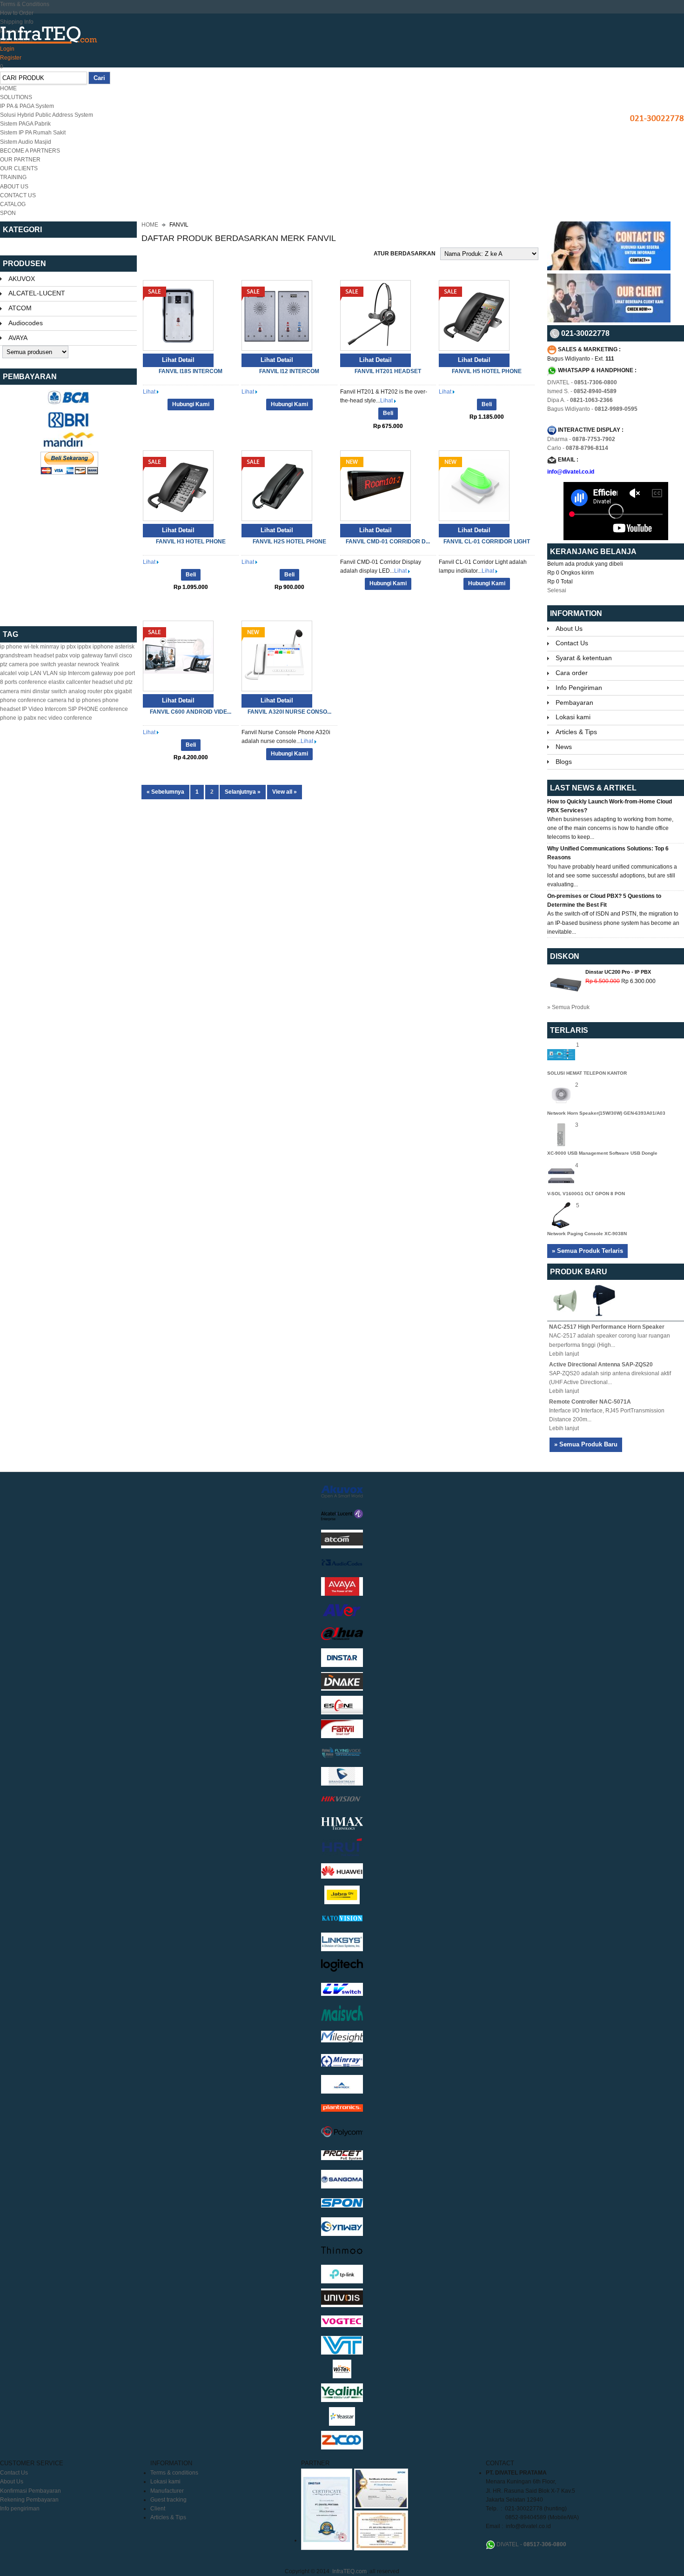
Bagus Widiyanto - (592, 409)
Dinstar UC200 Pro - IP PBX (618, 972)
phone (8, 700)
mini (26, 691)
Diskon (565, 956)
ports (11, 682)
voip (23, 673)
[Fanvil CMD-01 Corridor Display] (376, 519)
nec (42, 718)
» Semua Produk (568, 1007)
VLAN (50, 673)
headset (44, 656)
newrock (88, 664)
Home (150, 225)
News (564, 747)
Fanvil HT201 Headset (388, 371)
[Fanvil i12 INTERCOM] (277, 349)
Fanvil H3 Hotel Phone (191, 542)
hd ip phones (84, 700)
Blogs (564, 762)
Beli (388, 413)
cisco (126, 656)
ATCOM (20, 308)
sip (63, 673)
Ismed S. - (582, 391)
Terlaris (569, 1030)
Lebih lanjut (564, 1354)
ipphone (103, 647)
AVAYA (18, 338)
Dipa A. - (580, 400)
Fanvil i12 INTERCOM (289, 371)
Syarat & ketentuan (584, 658)
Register (11, 58)
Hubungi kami (191, 404)
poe (119, 673)
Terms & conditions (174, 2473)
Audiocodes (26, 323)
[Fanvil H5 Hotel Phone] (474, 349)
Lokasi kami (573, 717)
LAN (36, 673)
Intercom (79, 673)
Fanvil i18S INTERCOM (191, 371)
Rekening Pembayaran (29, 2500)
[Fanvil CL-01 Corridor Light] (474, 519)
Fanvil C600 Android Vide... (191, 712)
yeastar (67, 664)
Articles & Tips (576, 732)
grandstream (16, 656)
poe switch (43, 664)
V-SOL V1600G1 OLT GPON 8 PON (586, 1194)
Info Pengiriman (579, 688)
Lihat (150, 392)
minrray (50, 647)
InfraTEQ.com (349, 2571)
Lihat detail (178, 360)
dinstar (41, 691)
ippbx (84, 647)
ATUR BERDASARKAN (405, 254)
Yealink (110, 664)
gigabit (123, 691)
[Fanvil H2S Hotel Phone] (277, 519)
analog (77, 691)
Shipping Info (17, 22)
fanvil (111, 656)
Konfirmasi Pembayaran (30, 2491)
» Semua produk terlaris (587, 1251)
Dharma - (581, 439)
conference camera (42, 700)
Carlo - (578, 448)
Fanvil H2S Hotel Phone (289, 542)
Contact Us (572, 643)
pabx (62, 656)
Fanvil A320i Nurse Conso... (289, 712)
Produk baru (579, 1272)
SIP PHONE (83, 709)
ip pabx (27, 718)
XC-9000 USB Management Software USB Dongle (602, 1153)
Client (158, 2509)
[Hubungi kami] (609, 268)
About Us (569, 629)
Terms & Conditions (25, 4)
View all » (285, 792)
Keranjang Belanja (594, 552)
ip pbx (68, 647)
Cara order (572, 673)
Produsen (24, 264)
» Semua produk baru (586, 1444)
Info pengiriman (20, 2509)
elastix (57, 682)
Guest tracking (168, 2500)
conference (33, 682)
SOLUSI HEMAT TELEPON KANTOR (587, 1073)
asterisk (125, 647)
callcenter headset (89, 682)
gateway (102, 673)
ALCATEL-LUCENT (37, 293)
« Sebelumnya (165, 792)
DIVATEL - (582, 382)
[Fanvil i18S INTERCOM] (178, 349)
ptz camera (14, 664)
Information (576, 613)
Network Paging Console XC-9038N (587, 1234)
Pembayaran (574, 703)
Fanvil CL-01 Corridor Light (487, 542)
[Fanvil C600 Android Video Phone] (178, 689)
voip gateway (86, 656)
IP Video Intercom (44, 709)
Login (7, 49)
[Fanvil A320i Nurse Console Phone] (277, 689)
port (130, 673)
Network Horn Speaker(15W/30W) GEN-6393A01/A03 (606, 1113)
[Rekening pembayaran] (68, 403)
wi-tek (31, 647)
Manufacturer (167, 2491)
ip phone (11, 647)
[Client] (609, 321)
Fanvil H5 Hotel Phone (487, 371)
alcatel (8, 673)
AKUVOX (22, 279)
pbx (108, 691)
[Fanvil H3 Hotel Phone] (178, 519)
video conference (70, 718)
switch (59, 691)
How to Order (17, 13)
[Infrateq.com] (49, 35)
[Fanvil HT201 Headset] (376, 349)
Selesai (557, 590)
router (95, 691)
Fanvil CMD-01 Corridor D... (388, 542)
